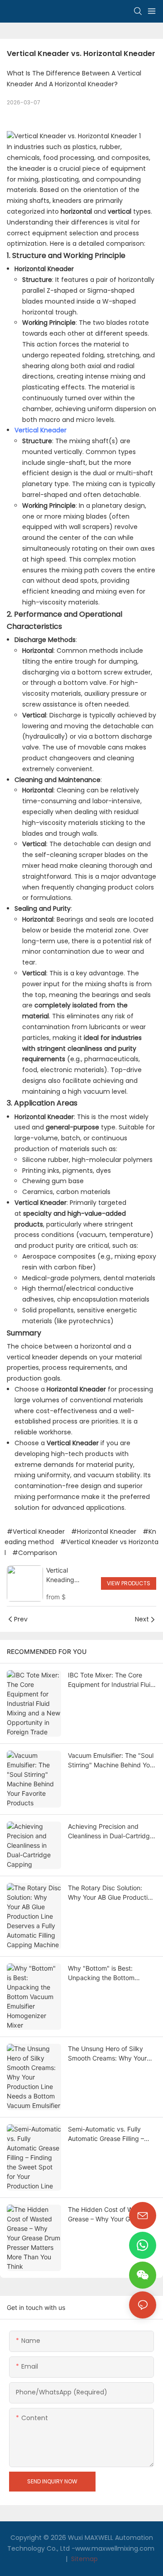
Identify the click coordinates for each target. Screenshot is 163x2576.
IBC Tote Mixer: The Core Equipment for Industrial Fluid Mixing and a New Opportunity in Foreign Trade (111, 1680)
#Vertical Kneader (36, 1532)
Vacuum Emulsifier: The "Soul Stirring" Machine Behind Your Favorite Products (112, 1761)
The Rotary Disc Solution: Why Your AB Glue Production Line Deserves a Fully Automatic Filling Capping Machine (111, 1893)
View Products (129, 1583)
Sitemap (84, 2559)
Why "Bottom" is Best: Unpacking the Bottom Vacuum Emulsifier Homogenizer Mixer (101, 1973)
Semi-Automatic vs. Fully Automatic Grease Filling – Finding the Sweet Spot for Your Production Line (108, 2134)
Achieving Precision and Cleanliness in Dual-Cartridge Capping (111, 1831)
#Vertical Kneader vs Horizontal (81, 1547)
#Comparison (35, 1553)
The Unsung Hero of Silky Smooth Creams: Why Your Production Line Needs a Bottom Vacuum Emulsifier (107, 2054)
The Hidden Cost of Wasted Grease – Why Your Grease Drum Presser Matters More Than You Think (109, 2215)
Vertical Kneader (41, 430)
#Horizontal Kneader (104, 1532)
